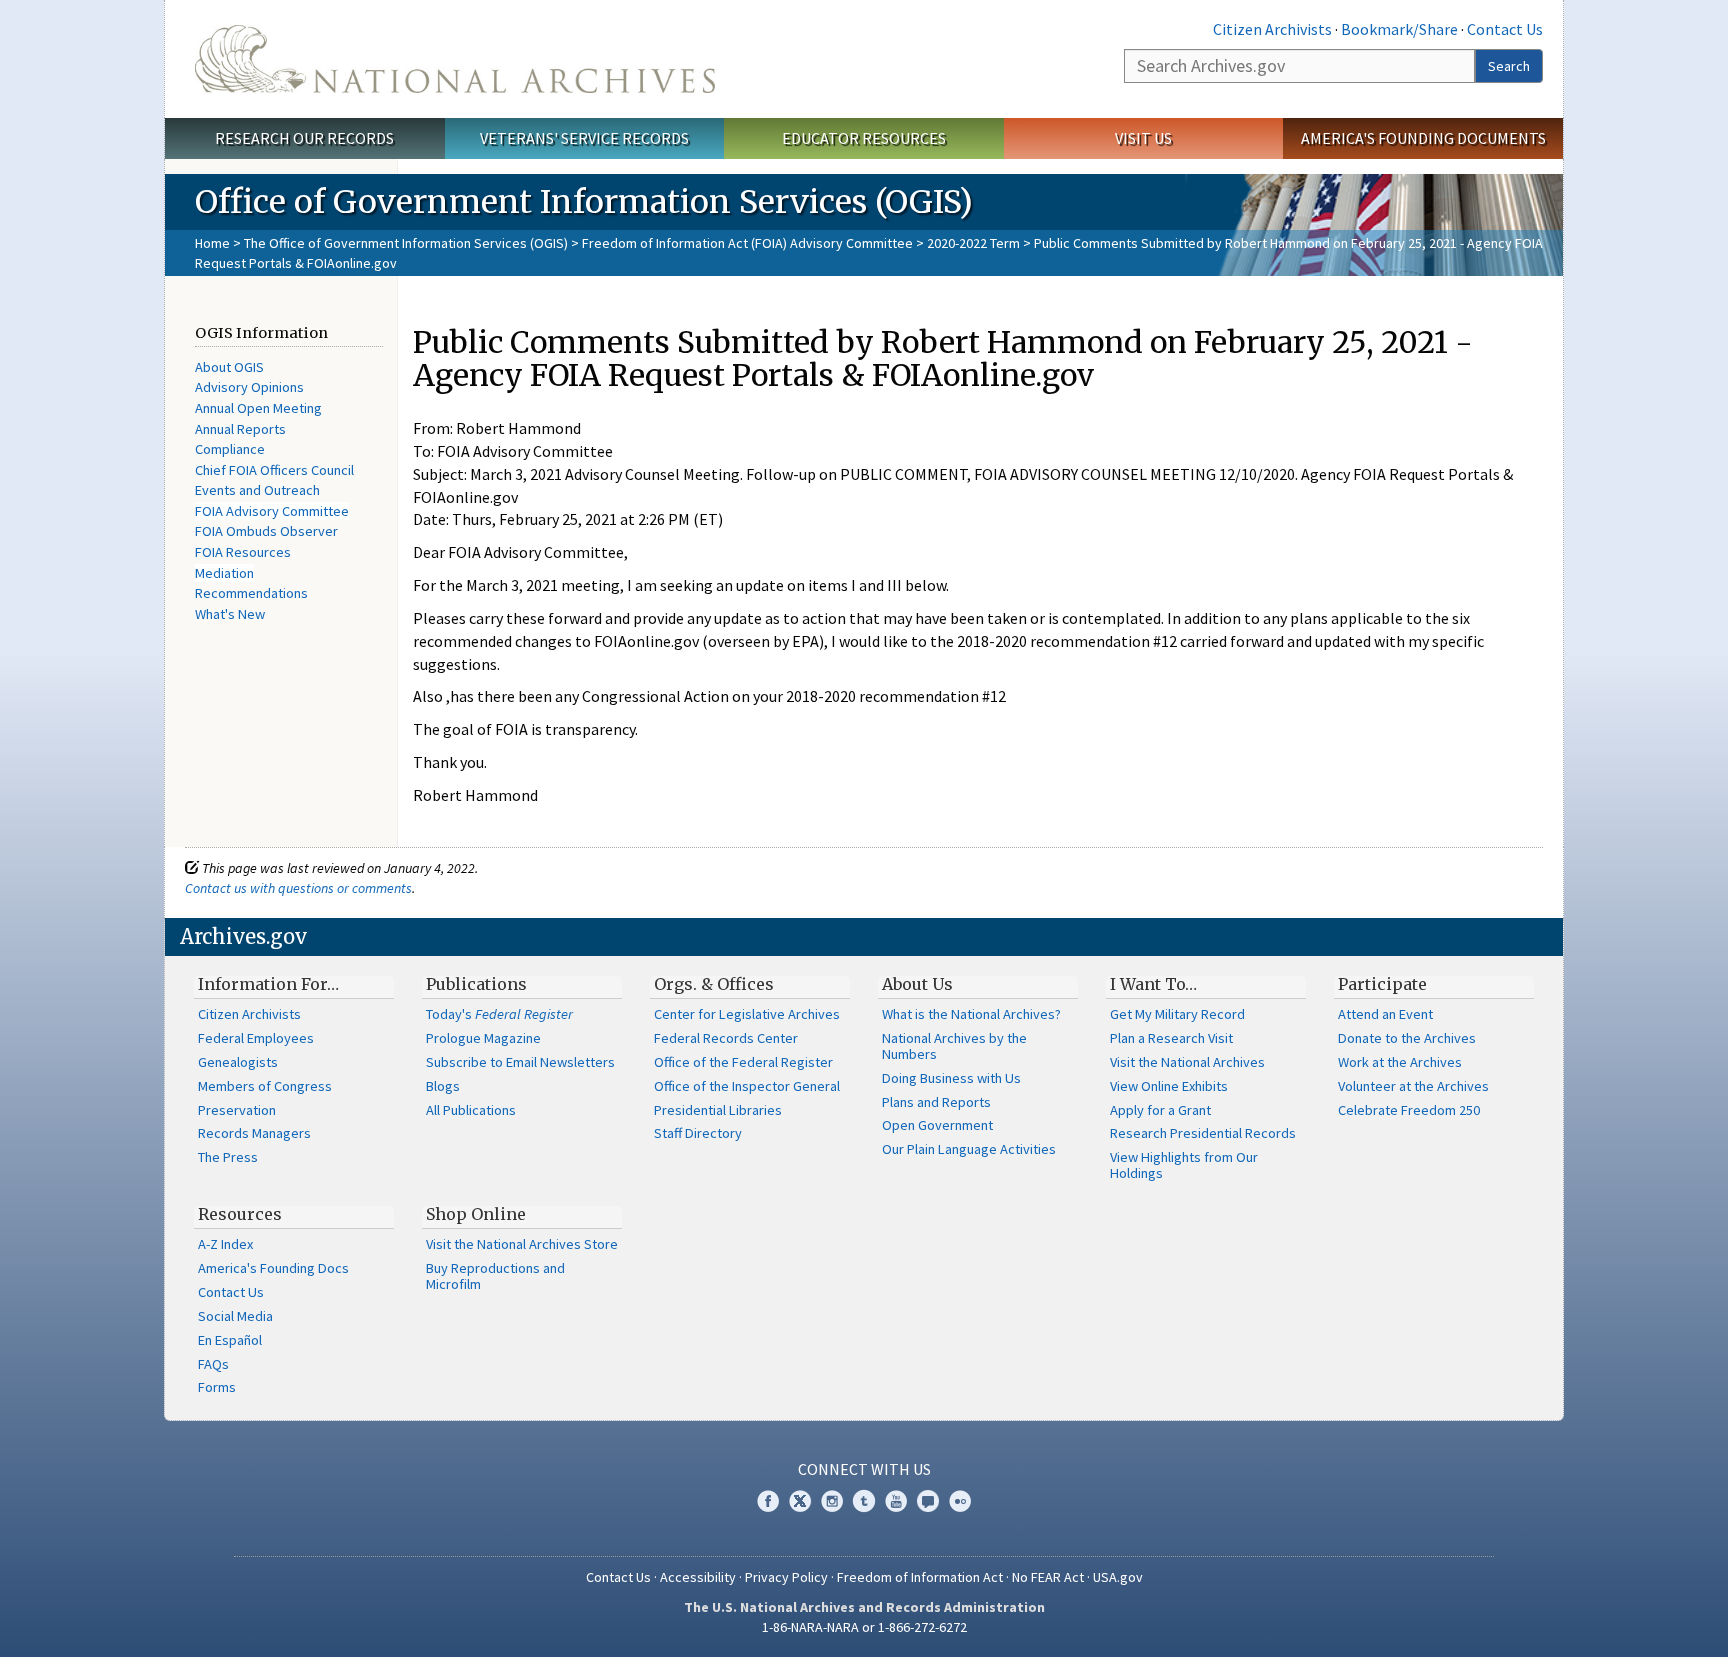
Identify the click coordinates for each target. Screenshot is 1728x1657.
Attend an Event (1385, 1014)
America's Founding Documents (1423, 138)
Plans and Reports (936, 1102)
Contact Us (1505, 29)
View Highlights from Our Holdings (1184, 1165)
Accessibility (698, 1577)
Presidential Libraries (718, 1110)
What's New (230, 614)
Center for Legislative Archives (747, 1014)
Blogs (443, 1086)
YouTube (896, 1501)
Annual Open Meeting (258, 408)
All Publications (471, 1110)
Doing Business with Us (951, 1078)
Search (1509, 66)
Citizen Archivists (1272, 29)
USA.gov (1118, 1577)
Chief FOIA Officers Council (274, 470)
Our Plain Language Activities (969, 1149)
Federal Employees (256, 1038)
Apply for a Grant (1160, 1110)
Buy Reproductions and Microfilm (495, 1276)
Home (212, 243)
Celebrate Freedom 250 (1409, 1110)
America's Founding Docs (273, 1268)
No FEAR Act (1048, 1577)
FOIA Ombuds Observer (266, 531)
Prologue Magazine (483, 1038)
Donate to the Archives (1407, 1038)
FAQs (213, 1364)
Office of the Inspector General (747, 1086)
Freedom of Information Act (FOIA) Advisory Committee (747, 243)
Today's (499, 1014)
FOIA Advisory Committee (272, 511)
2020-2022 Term (973, 243)
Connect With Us (864, 1469)
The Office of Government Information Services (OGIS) (406, 243)
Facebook (768, 1501)
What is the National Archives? (971, 1014)
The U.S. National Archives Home (455, 59)
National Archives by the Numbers (954, 1046)
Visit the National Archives (1187, 1062)
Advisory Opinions (249, 387)
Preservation (237, 1110)
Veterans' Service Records (584, 138)
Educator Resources (864, 138)
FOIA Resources (243, 552)
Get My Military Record (1177, 1014)
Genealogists (238, 1062)
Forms (217, 1387)
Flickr (960, 1501)
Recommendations (251, 593)
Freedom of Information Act (920, 1577)
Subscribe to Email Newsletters (520, 1062)
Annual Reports (240, 429)
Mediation (224, 573)
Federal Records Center (726, 1038)
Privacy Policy (786, 1577)
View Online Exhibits (1169, 1086)
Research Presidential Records (1203, 1133)
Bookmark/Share (1399, 29)
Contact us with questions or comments (298, 888)
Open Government (937, 1125)
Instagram (832, 1501)
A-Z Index (225, 1244)
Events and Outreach (257, 490)
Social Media (235, 1316)
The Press (228, 1157)
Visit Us (1143, 138)
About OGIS (229, 367)
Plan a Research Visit (1171, 1038)
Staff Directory (698, 1133)
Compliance (230, 449)
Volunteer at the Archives (1413, 1086)
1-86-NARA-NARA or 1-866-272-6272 (864, 1627)
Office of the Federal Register (743, 1062)
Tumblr (864, 1501)
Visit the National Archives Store (522, 1244)
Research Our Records (304, 138)
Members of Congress (265, 1086)
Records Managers (254, 1133)
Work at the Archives (1400, 1062)
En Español (230, 1340)
